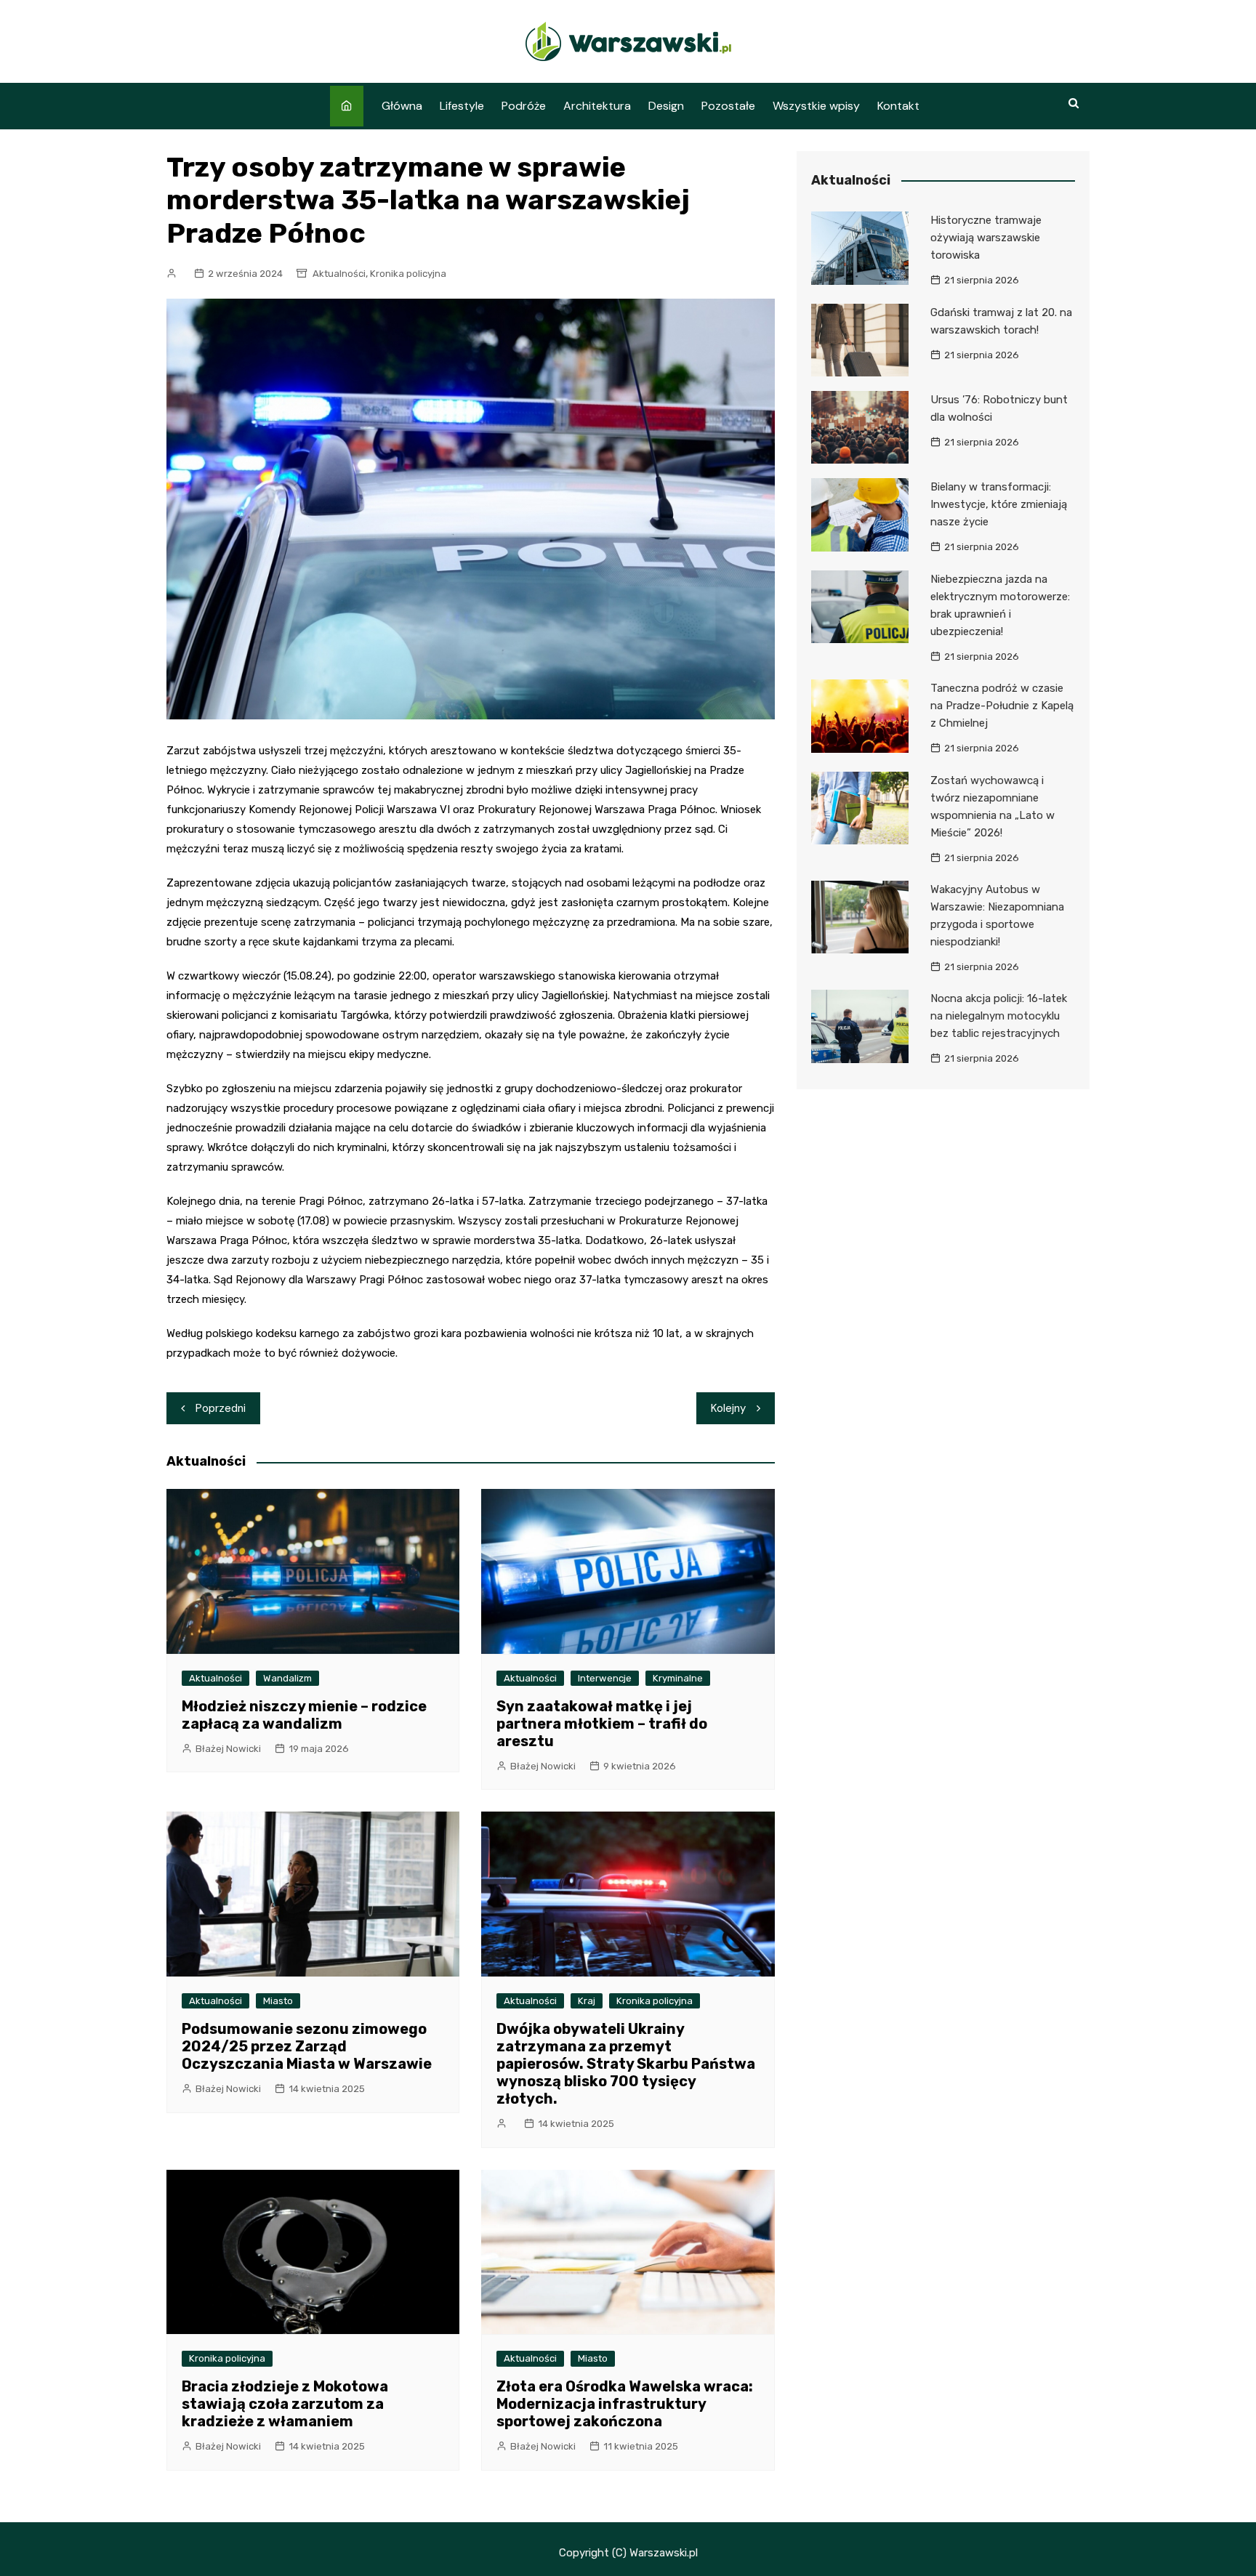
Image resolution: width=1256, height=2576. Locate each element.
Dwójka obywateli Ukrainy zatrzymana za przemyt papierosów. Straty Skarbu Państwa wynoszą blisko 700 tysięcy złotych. (626, 2064)
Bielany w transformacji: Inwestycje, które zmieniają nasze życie (999, 504)
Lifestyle (462, 106)
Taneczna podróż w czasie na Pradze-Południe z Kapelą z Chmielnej (1002, 706)
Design (666, 106)
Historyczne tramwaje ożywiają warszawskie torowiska (986, 238)
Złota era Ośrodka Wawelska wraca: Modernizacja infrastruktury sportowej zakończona (625, 2404)
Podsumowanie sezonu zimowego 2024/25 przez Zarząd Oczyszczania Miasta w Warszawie (307, 2046)
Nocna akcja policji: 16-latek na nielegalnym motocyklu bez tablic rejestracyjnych (999, 1016)
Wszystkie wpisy (816, 106)
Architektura (597, 106)
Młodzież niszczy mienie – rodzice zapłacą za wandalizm (304, 1715)
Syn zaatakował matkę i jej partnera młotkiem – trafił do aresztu (602, 1724)
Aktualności (339, 274)
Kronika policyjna (408, 274)
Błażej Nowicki (228, 1749)
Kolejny (728, 1408)
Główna (402, 106)
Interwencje (605, 1678)
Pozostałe (728, 106)
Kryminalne (678, 1678)
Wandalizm (287, 1678)
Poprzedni (221, 1408)
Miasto (278, 2001)
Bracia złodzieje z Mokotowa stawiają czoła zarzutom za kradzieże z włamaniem (285, 2404)
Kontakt (898, 106)
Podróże (524, 106)
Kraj (587, 2001)
